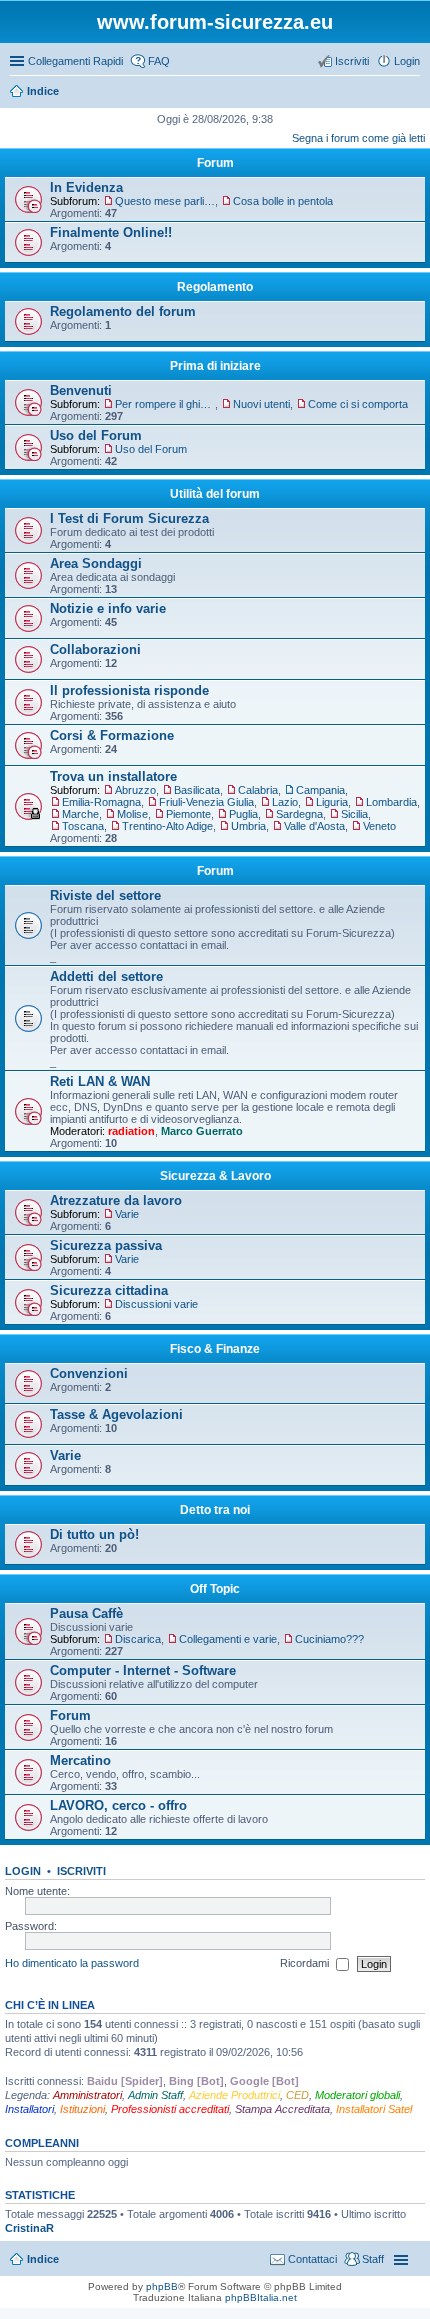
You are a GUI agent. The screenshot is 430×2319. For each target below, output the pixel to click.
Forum (70, 1715)
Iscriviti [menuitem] (352, 61)
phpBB (162, 2286)
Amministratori (87, 2095)
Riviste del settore (105, 895)
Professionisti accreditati (170, 2109)
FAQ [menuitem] (159, 61)
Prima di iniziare (215, 366)
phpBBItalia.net (261, 2297)
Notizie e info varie (108, 608)
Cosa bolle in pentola (283, 201)
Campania (320, 790)
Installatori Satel (374, 2109)
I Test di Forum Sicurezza (129, 518)
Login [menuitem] (407, 61)
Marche (80, 814)
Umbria (248, 826)
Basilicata (197, 790)
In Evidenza (86, 187)
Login (23, 1871)
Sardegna (299, 814)
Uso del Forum (96, 435)
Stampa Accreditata (282, 2109)
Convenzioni (89, 1373)
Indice (43, 2259)
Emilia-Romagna (101, 802)
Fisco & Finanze (215, 1349)
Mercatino (80, 1760)
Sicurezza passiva (106, 1245)
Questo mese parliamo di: (165, 201)
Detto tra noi (215, 1510)
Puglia (243, 814)
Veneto (379, 826)
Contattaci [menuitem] (312, 2259)
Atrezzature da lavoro (116, 1200)
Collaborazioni (95, 649)
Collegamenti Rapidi (75, 61)
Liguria (332, 802)
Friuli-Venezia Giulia (206, 802)
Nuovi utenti (261, 404)
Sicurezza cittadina (109, 1290)
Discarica (138, 1639)
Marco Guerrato (202, 1131)
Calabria (258, 790)
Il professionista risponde (129, 690)
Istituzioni (82, 2109)
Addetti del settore (106, 976)
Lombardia (391, 802)
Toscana (83, 826)
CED (297, 2095)
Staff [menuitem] (373, 2259)
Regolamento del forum (123, 311)
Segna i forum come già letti (358, 138)
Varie (127, 1214)
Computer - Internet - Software (143, 1670)
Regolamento (215, 287)
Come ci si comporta (358, 404)
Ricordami (306, 1963)
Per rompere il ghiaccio (165, 404)
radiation (131, 1131)
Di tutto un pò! (94, 1534)
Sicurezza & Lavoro (215, 1176)
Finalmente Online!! (111, 232)
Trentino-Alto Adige (167, 826)
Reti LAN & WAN (100, 1081)
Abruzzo (135, 790)
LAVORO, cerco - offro (118, 1805)
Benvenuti (81, 390)
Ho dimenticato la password (72, 1963)
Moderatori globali (357, 2095)
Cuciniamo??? (329, 1639)
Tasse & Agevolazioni (116, 1414)
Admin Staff (155, 2095)
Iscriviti (81, 1871)
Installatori (29, 2109)
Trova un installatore (113, 776)
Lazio (285, 802)
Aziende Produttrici (234, 2095)
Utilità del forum (215, 494)
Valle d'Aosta (314, 826)
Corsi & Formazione (112, 735)
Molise (132, 814)
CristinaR (29, 2228)
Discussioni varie (156, 1304)
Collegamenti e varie (228, 1639)
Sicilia (354, 814)
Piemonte (188, 814)
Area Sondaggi (96, 563)
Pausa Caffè (86, 1613)
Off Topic (215, 1589)
